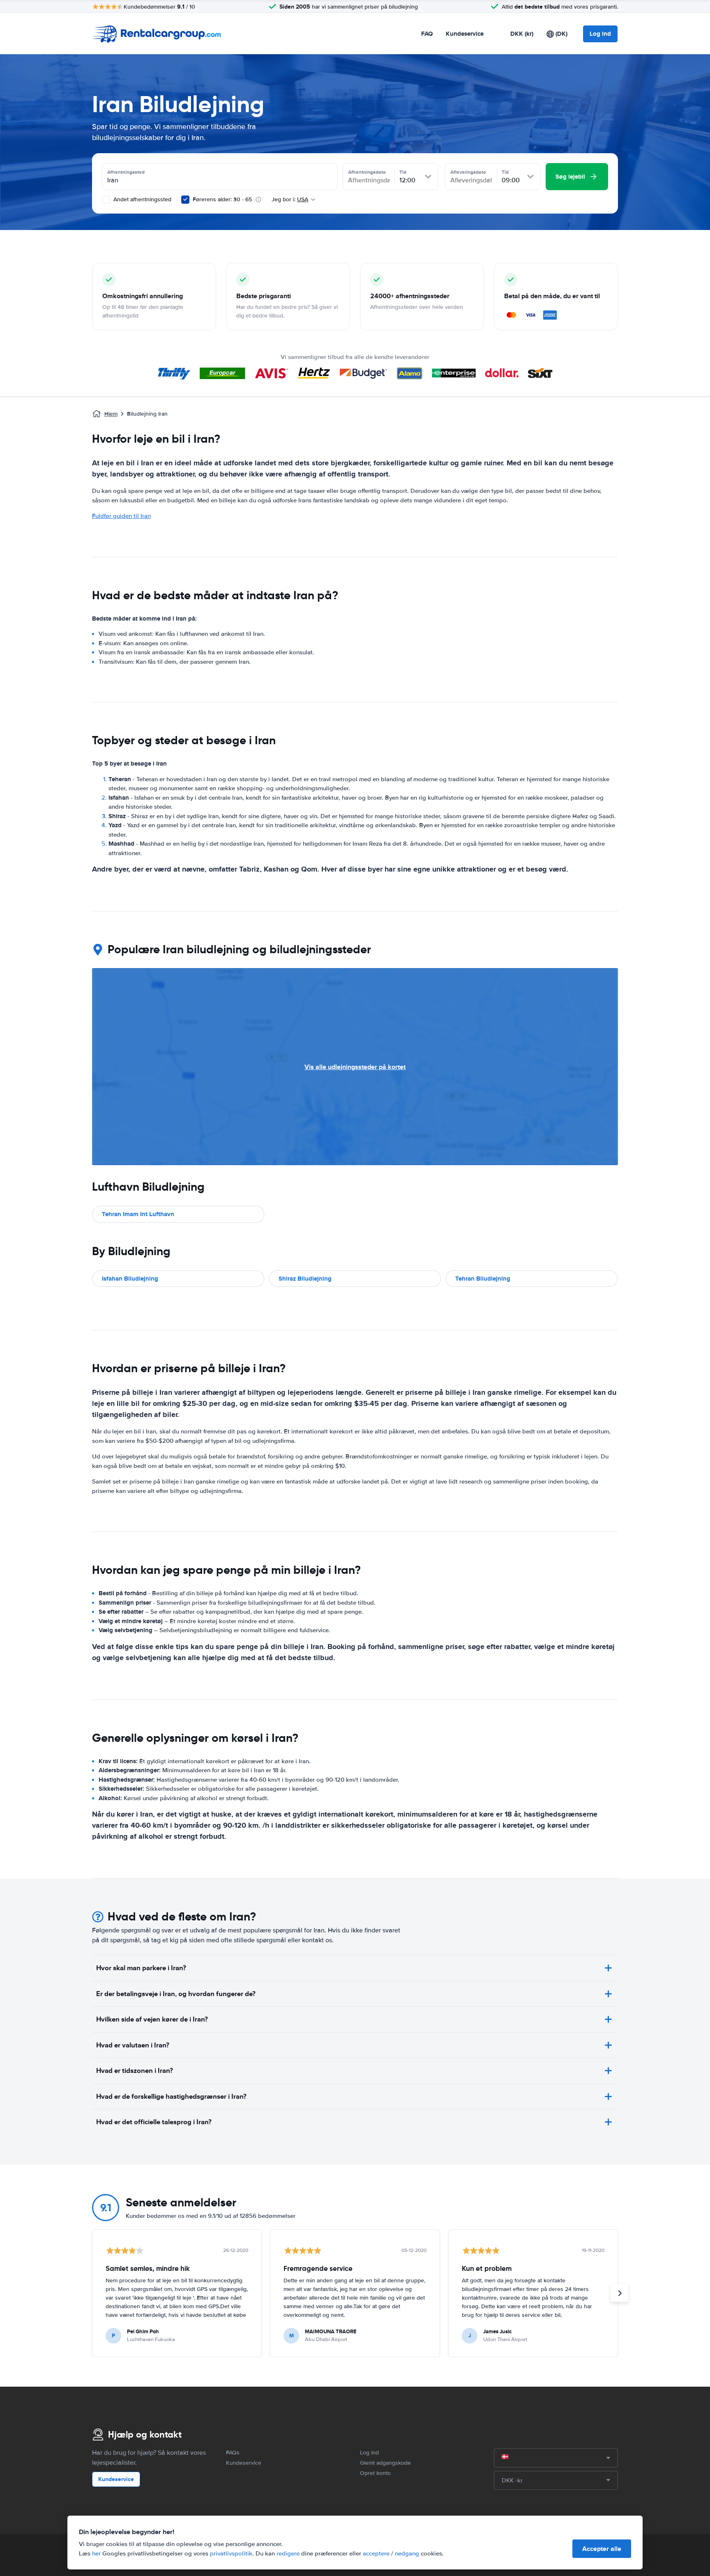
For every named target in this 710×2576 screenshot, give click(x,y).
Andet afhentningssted (142, 199)
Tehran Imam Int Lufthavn (138, 1214)
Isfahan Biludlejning (130, 1279)
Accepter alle (602, 2549)
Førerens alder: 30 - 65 (222, 199)
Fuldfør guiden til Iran (121, 516)
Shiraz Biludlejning (305, 1279)
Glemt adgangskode (385, 2463)
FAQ (427, 34)
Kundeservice (465, 34)
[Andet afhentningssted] (106, 200)
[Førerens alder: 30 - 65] (185, 200)
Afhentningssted (126, 172)
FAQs (233, 2453)
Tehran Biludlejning (483, 1279)
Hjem (111, 414)
